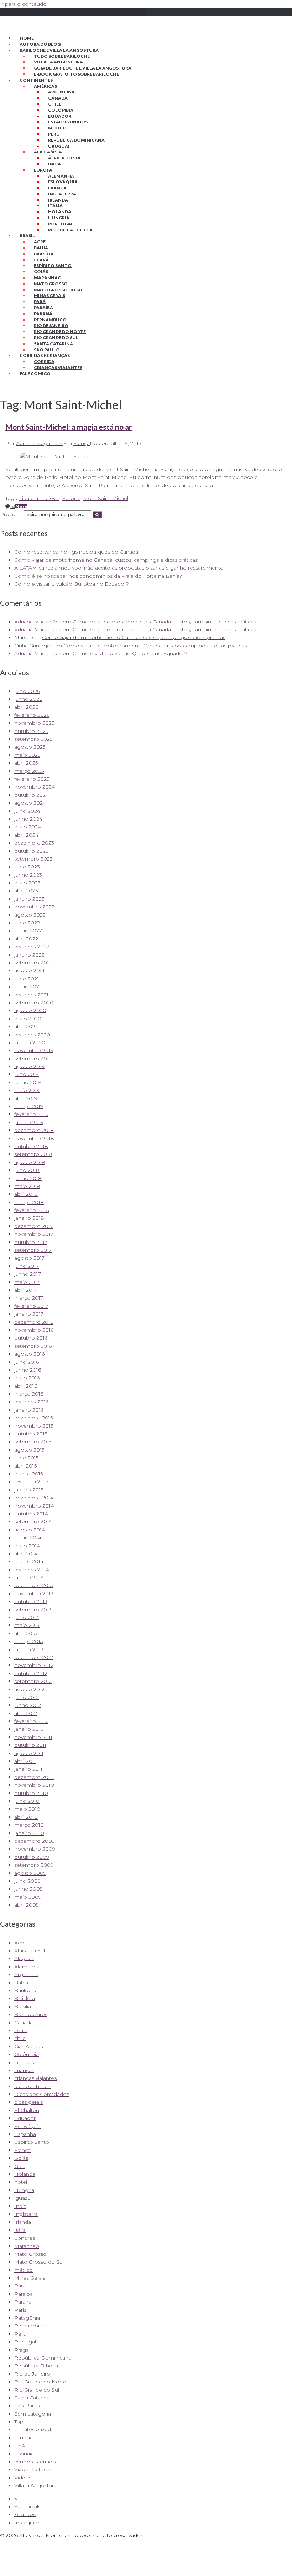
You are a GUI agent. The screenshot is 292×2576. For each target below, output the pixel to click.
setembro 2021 (33, 963)
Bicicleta (25, 1998)
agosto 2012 (29, 1689)
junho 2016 (28, 1370)
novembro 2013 (34, 1593)
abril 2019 (26, 1098)
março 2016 (29, 1394)
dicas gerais (28, 2102)
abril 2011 (25, 1761)
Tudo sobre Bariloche (62, 56)
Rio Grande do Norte (60, 331)
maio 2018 (27, 1186)
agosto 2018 (30, 1162)
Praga (22, 2350)
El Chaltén (27, 2110)
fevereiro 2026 (32, 715)
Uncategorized (33, 2429)
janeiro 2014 (29, 1577)
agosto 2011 (29, 1753)
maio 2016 (27, 1378)
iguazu (22, 2198)
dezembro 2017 (34, 1226)
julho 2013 (27, 1617)
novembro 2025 (34, 723)
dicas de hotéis (33, 2086)
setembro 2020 (34, 1003)
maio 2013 (27, 1625)
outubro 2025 (31, 731)
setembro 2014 (33, 1521)
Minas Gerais (49, 295)
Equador (60, 116)
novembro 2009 (35, 1849)
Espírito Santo (53, 266)
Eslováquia (63, 182)
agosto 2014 (30, 1530)
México (57, 128)
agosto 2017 (29, 1258)
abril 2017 (26, 1290)
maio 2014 (27, 1546)
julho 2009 (27, 1881)
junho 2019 (28, 1082)
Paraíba (43, 308)
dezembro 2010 (34, 1777)
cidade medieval (39, 498)
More (21, 506)
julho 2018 (27, 1170)
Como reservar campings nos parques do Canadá (76, 552)
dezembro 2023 (34, 843)
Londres (25, 2238)
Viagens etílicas (33, 2469)
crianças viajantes (58, 368)
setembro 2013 (33, 1610)
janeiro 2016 (29, 1410)
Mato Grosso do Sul (59, 290)
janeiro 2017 (29, 1314)
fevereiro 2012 (31, 1721)
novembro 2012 (34, 1665)
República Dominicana (76, 140)
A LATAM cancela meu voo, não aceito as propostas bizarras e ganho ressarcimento (119, 568)
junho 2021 (28, 986)
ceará (21, 2030)
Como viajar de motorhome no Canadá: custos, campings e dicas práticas (106, 560)
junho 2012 (28, 1705)
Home (27, 38)
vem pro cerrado (35, 2462)
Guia (20, 2166)
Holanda (60, 212)
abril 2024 (26, 835)
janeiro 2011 (28, 1769)
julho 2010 (27, 1801)
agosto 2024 (30, 803)
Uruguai (59, 146)
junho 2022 (28, 930)
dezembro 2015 (33, 1418)
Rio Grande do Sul (56, 338)
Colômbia (61, 110)
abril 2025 (26, 763)
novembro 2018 (34, 1138)
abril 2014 (26, 1554)
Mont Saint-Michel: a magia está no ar (69, 427)
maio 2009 (28, 1897)
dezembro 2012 (34, 1657)
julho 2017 (27, 1266)
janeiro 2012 (29, 1729)
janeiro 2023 (29, 899)
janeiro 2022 (29, 955)
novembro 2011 (33, 1737)
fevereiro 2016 (31, 1402)
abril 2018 (26, 1194)
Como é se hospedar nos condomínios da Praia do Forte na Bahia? (98, 576)
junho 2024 (28, 819)
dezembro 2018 (34, 1130)
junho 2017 (28, 1274)
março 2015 (28, 1474)
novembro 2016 (34, 1330)
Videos (23, 2478)
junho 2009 (28, 1889)
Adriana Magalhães (40, 443)
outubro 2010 (31, 1793)
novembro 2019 (34, 1050)
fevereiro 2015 (31, 1481)
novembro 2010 (34, 1785)
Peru (54, 134)
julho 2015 (26, 1458)
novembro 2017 (34, 1234)
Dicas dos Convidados (42, 2094)
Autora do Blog (40, 44)
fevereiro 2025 (32, 779)
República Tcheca (70, 230)
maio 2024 (28, 827)
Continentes (36, 80)
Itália (55, 206)
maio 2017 (27, 1282)
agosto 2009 (30, 1873)
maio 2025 (27, 755)
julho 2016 (27, 1362)
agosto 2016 (29, 1354)
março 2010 (29, 1825)
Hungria (59, 218)
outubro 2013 (31, 1601)
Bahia (41, 248)
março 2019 (29, 1106)
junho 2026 (28, 699)
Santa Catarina (53, 344)
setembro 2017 (33, 1250)
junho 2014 (28, 1537)
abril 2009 (27, 1905)
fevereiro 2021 (31, 995)
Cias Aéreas (28, 2046)
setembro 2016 (33, 1346)
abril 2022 (26, 939)
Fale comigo (35, 374)
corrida (44, 361)
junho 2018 (28, 1178)
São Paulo (47, 350)
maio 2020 (28, 1019)
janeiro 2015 (29, 1490)
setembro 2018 (33, 1154)
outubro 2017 (31, 1242)
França (57, 188)
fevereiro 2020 (32, 1035)
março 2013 (29, 1641)
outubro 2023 (31, 851)
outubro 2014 (31, 1514)
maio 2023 (27, 883)
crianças (24, 2070)
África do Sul (65, 158)
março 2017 (29, 1298)
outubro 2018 (31, 1146)
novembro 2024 (35, 787)
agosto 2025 (30, 747)
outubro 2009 (32, 1857)
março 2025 (29, 771)
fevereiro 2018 (32, 1210)
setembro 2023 (33, 859)
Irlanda (58, 200)
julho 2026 (27, 691)
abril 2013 (26, 1633)
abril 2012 (26, 1713)
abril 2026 (26, 707)
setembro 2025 (33, 739)
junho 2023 (28, 875)
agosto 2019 (29, 1066)
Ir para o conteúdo (23, 4)
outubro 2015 (31, 1434)
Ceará (41, 260)
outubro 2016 (31, 1338)
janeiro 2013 (29, 1649)
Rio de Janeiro (51, 325)
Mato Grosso (51, 284)
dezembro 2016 (34, 1322)
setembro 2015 (33, 1442)
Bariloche (26, 1990)
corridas (24, 2062)
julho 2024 (27, 811)
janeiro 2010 (29, 1833)
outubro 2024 (32, 795)
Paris (20, 2310)
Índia (54, 164)
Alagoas (24, 1958)
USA (20, 2445)
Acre (40, 242)
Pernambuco (50, 320)
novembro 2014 (34, 1506)
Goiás (41, 272)
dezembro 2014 (34, 1498)
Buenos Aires (31, 2014)
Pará (40, 302)
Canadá (58, 98)
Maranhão (48, 278)
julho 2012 (27, 1697)
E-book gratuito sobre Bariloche (76, 74)
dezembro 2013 (34, 1585)
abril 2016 (26, 1386)
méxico (24, 2270)
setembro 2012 (33, 1681)
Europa (71, 498)
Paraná (43, 314)
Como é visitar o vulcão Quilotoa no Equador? (72, 584)
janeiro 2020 (30, 1042)
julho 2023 (27, 867)
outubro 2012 (31, 1673)
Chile (55, 104)
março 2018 (29, 1202)
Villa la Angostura (58, 62)
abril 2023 (26, 891)
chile (20, 2038)
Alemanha (61, 176)
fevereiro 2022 (32, 947)
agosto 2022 (30, 915)
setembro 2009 (34, 1865)
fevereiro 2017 (31, 1306)
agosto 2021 (29, 970)
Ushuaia (24, 2454)
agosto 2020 (30, 1010)
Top (19, 2422)
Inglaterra (62, 194)
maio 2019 (27, 1090)
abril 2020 (27, 1026)
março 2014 (29, 1561)
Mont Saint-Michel (106, 498)
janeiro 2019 (29, 1122)
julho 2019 (27, 1074)
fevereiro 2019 (31, 1114)
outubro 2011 (30, 1745)
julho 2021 (27, 979)
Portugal (61, 224)
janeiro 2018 (29, 1218)
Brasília (44, 254)
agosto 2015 (29, 1450)
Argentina (61, 92)
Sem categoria (33, 2414)
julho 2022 (27, 923)
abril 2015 (25, 1466)
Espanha (25, 2134)
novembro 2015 (34, 1426)
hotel (21, 2182)
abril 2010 (26, 1817)
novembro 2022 (34, 907)
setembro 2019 (33, 1059)
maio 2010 (27, 1809)
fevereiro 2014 (32, 1570)
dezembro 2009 (35, 1841)
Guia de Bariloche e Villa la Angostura (83, 68)
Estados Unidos (68, 122)
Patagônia (27, 2318)
